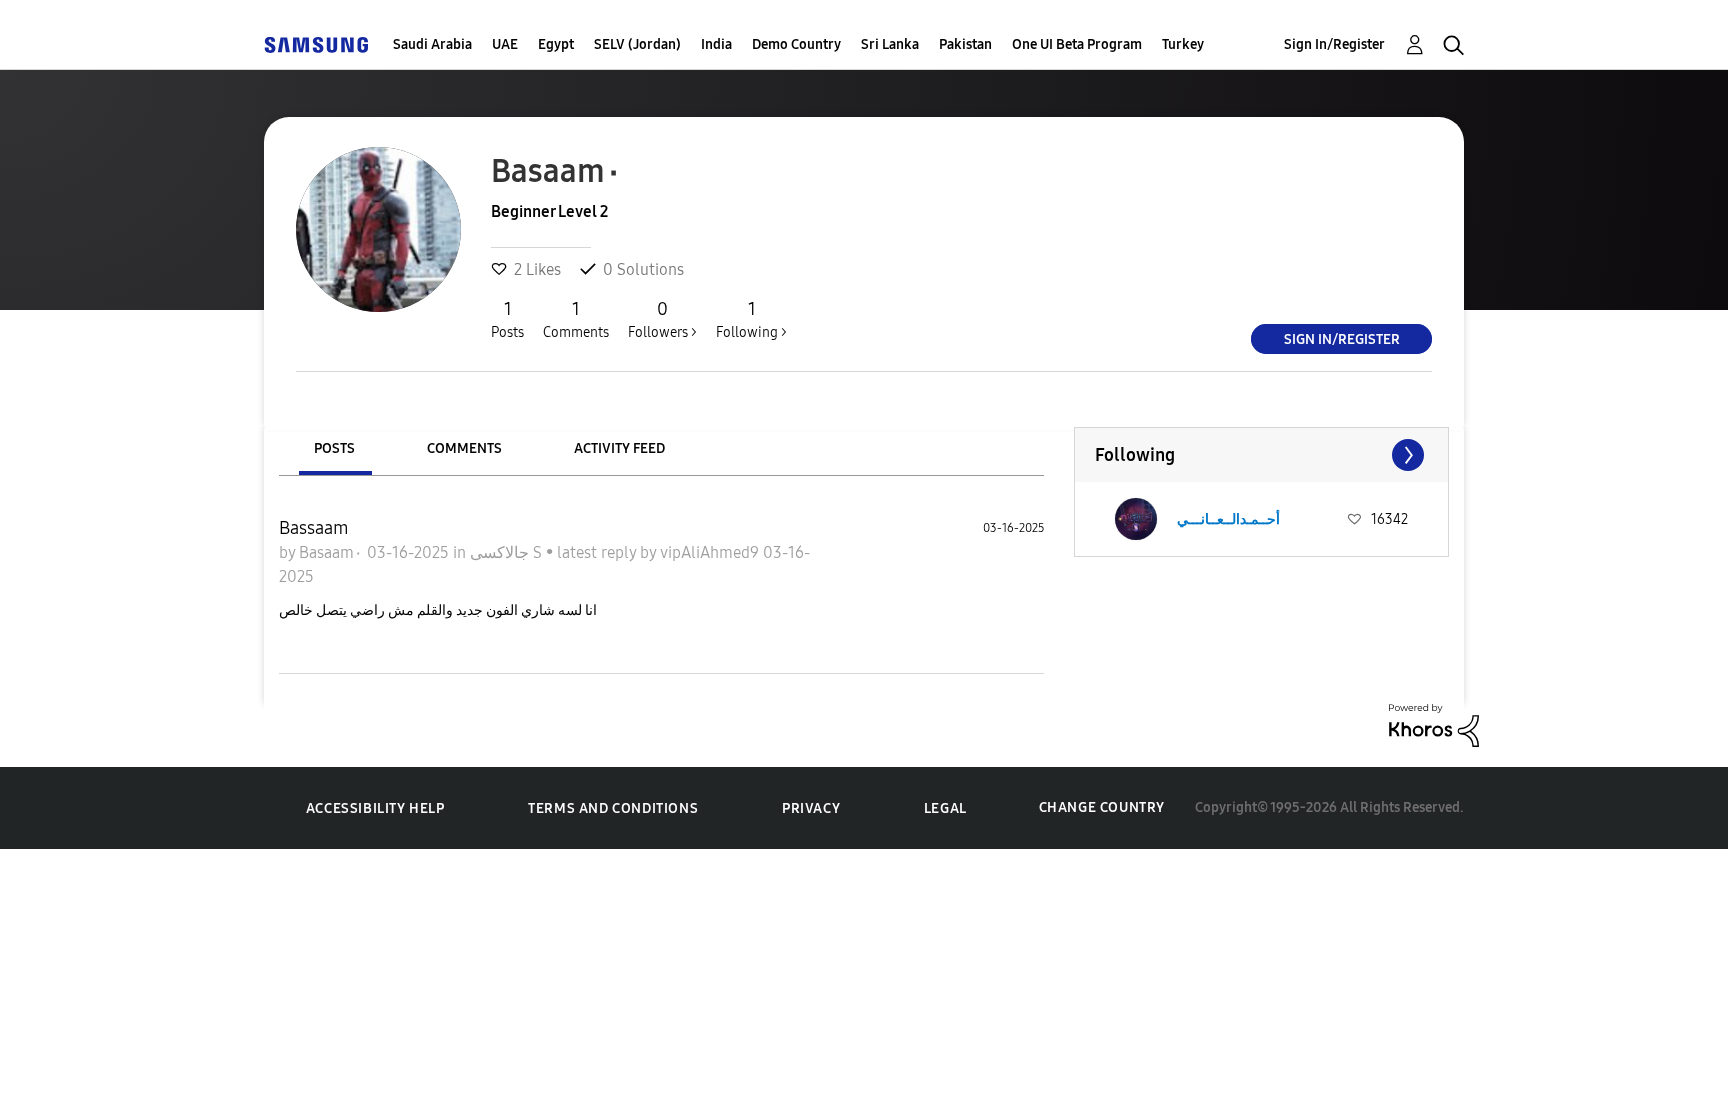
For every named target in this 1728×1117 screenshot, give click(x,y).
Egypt (556, 44)
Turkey (1183, 44)
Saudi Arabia (432, 44)
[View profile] (1136, 519)
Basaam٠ (333, 552)
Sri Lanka (890, 44)
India (716, 44)
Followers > (662, 319)
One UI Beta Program (1077, 44)
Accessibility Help (375, 808)
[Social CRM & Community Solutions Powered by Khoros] (1434, 723)
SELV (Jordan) (637, 44)
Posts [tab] (334, 448)
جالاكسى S (508, 552)
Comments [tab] (464, 448)
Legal (945, 808)
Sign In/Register (1334, 44)
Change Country (1102, 807)
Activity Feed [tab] (619, 448)
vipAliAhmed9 (711, 552)
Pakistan (965, 44)
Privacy (811, 808)
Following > (751, 319)
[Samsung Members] (316, 44)
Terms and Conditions (613, 808)
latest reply (598, 552)
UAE (505, 44)
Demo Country (796, 44)
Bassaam (314, 528)
